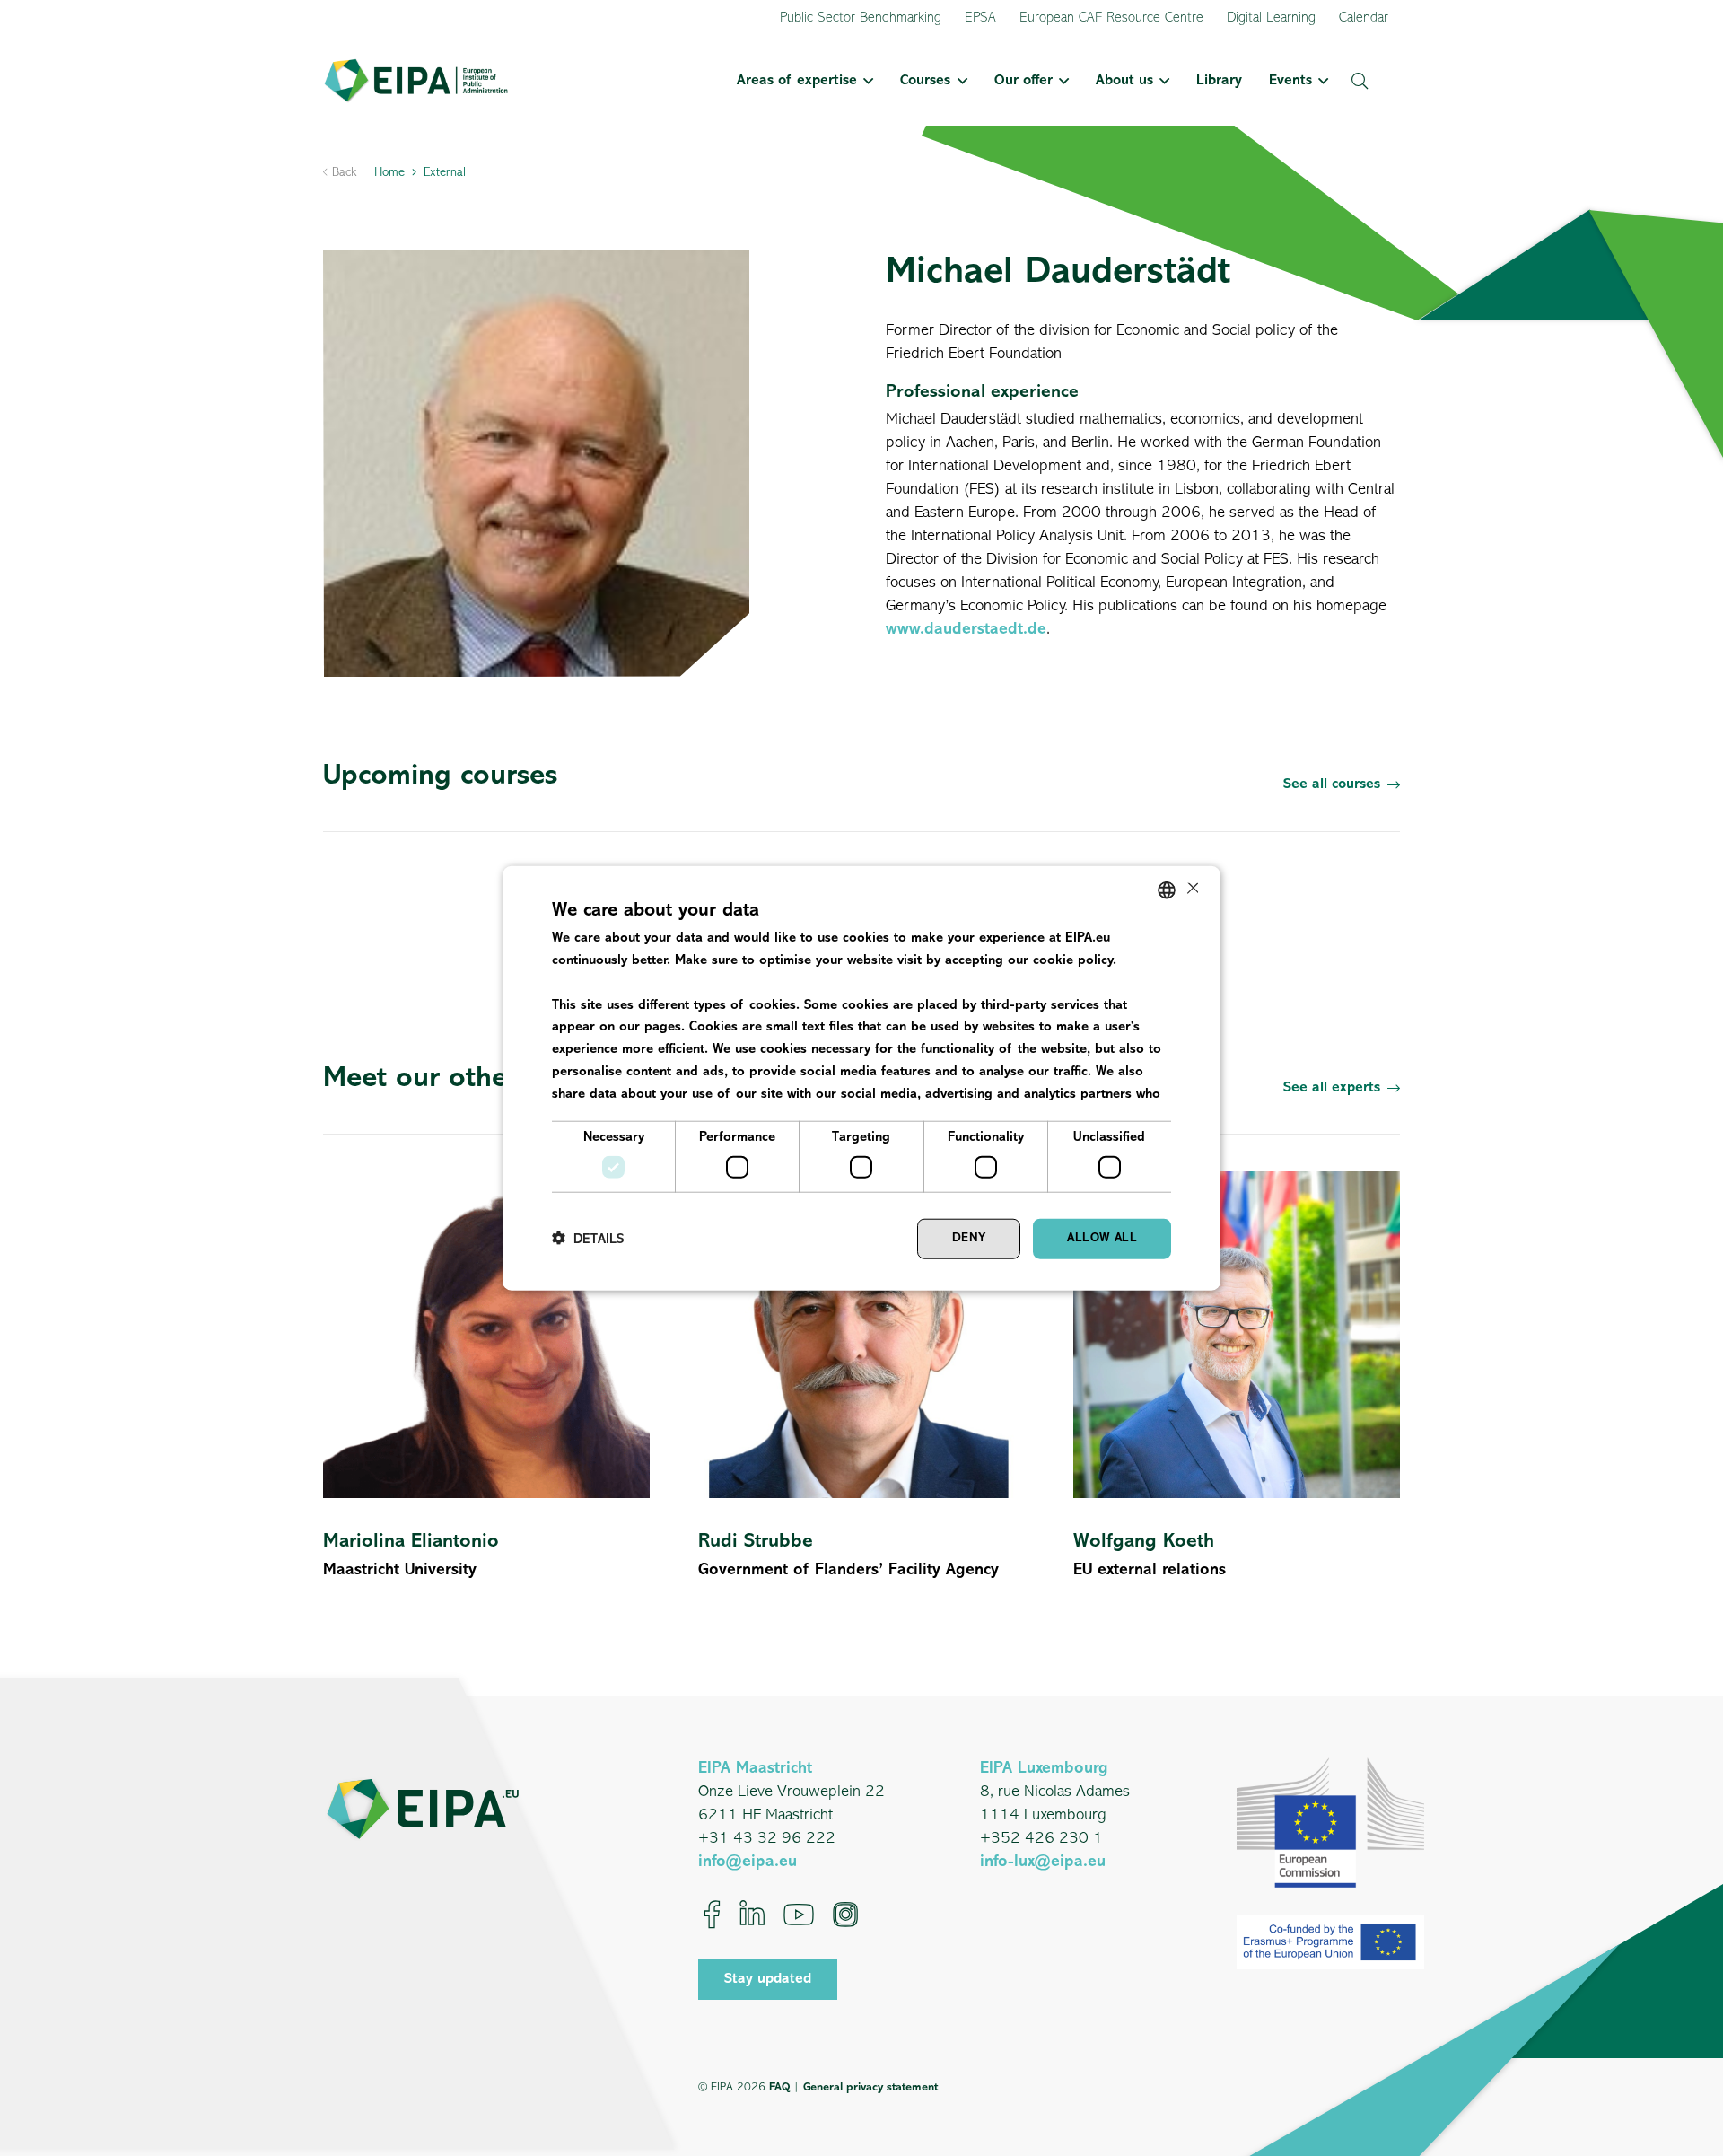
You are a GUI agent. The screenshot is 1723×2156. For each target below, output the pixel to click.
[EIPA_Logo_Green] (416, 81)
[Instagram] (845, 1915)
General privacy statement (870, 2087)
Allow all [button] (1102, 1238)
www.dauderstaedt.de (966, 630)
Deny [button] (969, 1238)
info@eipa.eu (748, 1862)
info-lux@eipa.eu (1043, 1862)
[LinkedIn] (752, 1915)
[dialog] (861, 1078)
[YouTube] (799, 1915)
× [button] (1191, 889)
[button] (865, 81)
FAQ (779, 2087)
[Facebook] (712, 1915)
